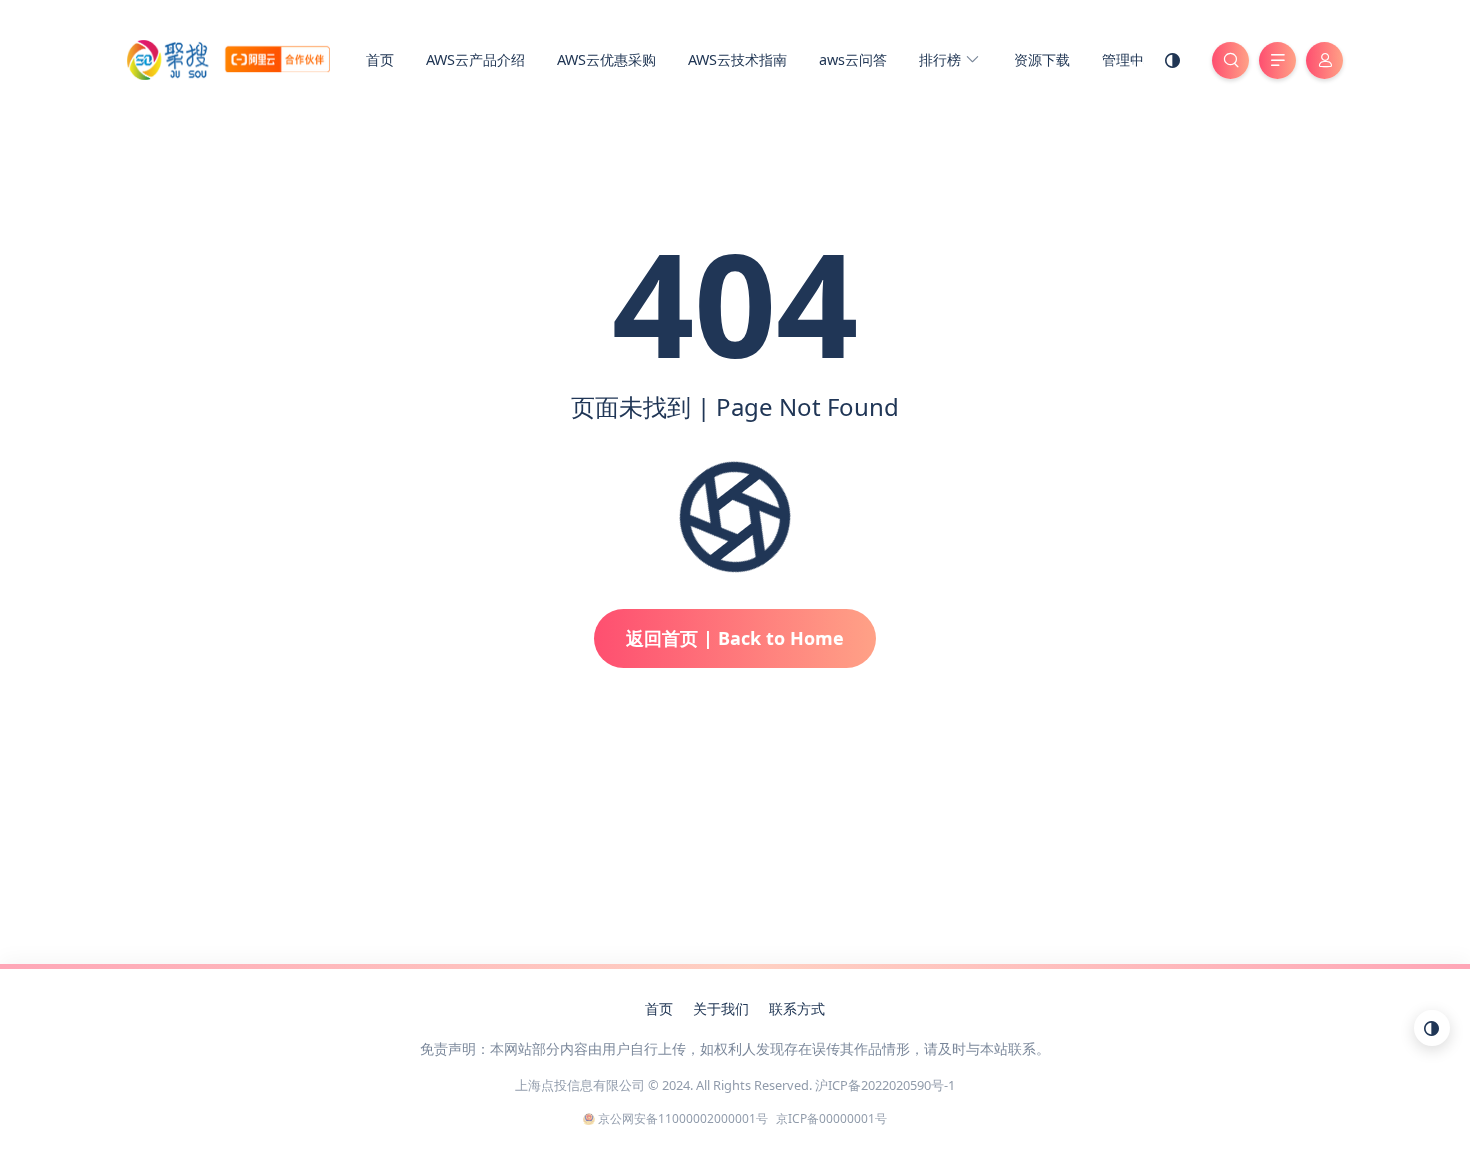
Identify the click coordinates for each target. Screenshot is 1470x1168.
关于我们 (721, 1008)
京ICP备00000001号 (831, 1118)
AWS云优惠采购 (606, 59)
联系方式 (797, 1008)
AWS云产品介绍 (475, 59)
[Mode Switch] (1173, 60)
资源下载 (1042, 59)
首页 (380, 59)
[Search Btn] (1230, 60)
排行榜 (942, 59)
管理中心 (1130, 59)
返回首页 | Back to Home (735, 638)
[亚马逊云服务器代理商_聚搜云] (228, 58)
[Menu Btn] (1277, 60)
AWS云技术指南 (737, 59)
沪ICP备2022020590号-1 (885, 1085)
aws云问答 (853, 59)
